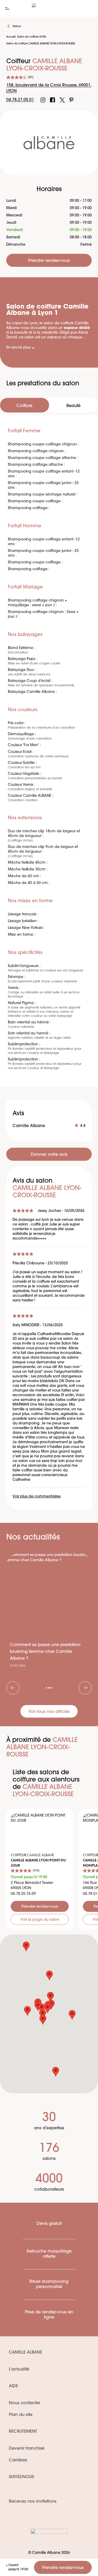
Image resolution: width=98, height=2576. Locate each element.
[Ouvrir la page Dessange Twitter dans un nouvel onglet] (62, 100)
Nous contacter (25, 2403)
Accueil (11, 37)
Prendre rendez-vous (63, 2568)
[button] (72, 2015)
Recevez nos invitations (33, 2502)
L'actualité (19, 2369)
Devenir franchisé (27, 2449)
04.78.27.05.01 (20, 100)
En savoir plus (18, 348)
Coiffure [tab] (24, 406)
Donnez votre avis (49, 1155)
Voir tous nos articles (49, 1712)
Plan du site (21, 2415)
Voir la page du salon (40, 1920)
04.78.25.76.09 (23, 1894)
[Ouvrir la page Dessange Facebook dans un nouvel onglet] (53, 100)
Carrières (18, 2460)
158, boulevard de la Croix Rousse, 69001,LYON (49, 88)
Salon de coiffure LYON (31, 37)
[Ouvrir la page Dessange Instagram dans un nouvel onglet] (43, 100)
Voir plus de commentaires (37, 1497)
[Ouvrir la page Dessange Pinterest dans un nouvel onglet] (71, 100)
